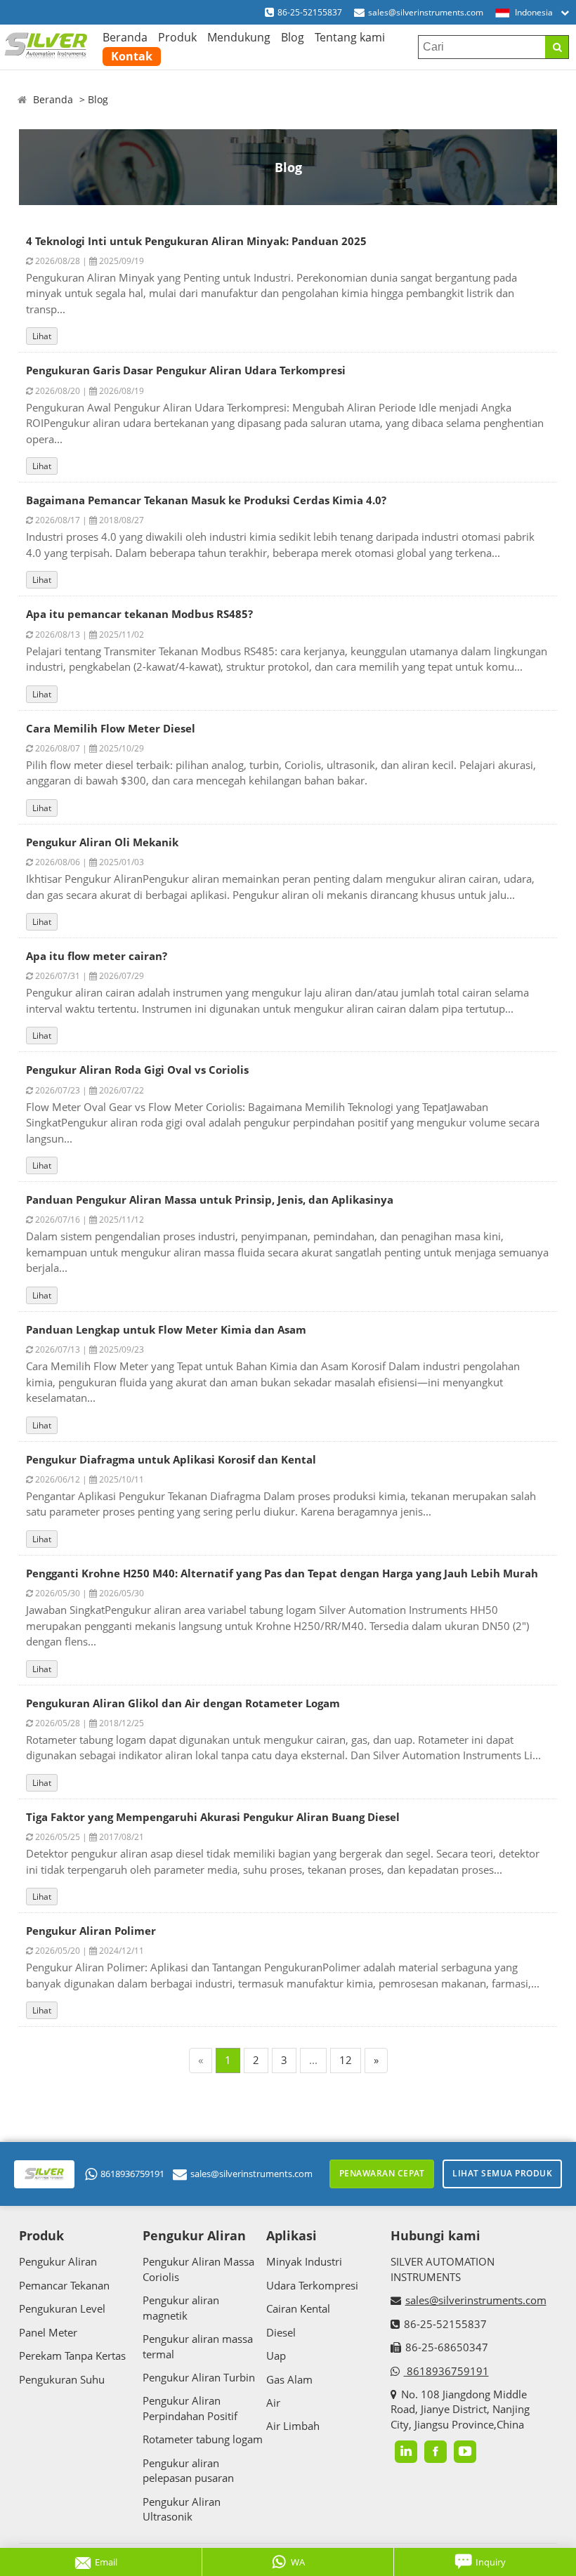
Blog (293, 37)
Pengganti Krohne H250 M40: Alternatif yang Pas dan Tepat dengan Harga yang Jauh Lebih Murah (282, 1573)
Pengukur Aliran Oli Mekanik (102, 842)
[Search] (557, 47)
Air (273, 2403)
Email (106, 2562)
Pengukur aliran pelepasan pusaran (188, 2470)
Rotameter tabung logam (203, 2439)
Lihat (42, 336)
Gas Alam (289, 2379)
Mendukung (239, 37)
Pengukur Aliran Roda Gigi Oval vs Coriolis (137, 1070)
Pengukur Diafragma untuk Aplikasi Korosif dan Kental (171, 1459)
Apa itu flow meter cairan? (97, 956)
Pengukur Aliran (58, 2261)
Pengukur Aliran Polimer (91, 1931)
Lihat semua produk (502, 2173)
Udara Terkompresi (312, 2285)
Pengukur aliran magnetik (181, 2307)
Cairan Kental (298, 2308)
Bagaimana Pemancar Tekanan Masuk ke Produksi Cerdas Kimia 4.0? (206, 500)
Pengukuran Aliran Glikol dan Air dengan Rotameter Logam (183, 1703)
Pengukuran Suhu (62, 2379)
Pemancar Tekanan (64, 2285)
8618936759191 (132, 2174)
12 (346, 2060)
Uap (276, 2355)
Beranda (125, 37)
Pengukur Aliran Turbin (199, 2377)
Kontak (132, 56)
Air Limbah (293, 2426)
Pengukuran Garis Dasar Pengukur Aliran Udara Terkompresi (186, 370)
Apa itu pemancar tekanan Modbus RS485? (139, 614)
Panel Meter (48, 2332)
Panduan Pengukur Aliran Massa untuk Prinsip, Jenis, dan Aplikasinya (210, 1200)
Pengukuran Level (62, 2308)
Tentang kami (350, 37)
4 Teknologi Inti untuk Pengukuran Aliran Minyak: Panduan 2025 (196, 241)
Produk (177, 37)
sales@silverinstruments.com (426, 12)
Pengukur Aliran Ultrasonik (182, 2509)
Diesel (281, 2332)
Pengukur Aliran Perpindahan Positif (190, 2408)
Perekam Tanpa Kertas (72, 2355)
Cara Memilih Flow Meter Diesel (111, 728)
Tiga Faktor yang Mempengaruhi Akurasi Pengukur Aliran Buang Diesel (213, 1817)
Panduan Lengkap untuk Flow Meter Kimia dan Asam (166, 1329)
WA (298, 2562)
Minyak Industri (304, 2261)
